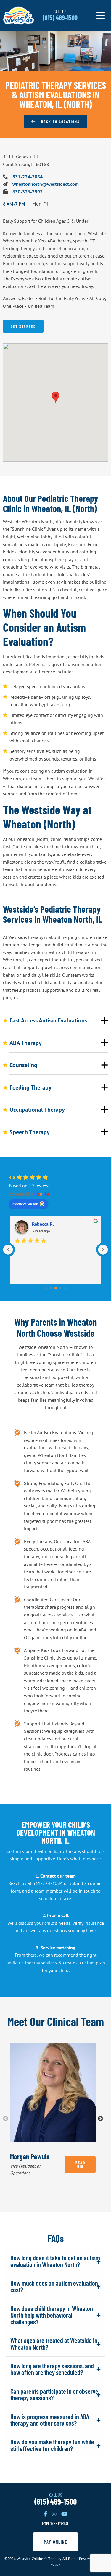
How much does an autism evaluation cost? (54, 2286)
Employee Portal (55, 2523)
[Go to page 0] (46, 1288)
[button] (56, 397)
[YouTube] (64, 2514)
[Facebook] (45, 2514)
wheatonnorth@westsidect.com (46, 184)
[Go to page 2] (56, 1288)
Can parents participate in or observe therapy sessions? (54, 2394)
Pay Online (55, 2542)
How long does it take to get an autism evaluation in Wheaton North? (55, 2261)
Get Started (23, 326)
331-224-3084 (28, 177)
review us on (25, 1203)
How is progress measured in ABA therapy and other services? (50, 2420)
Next (100, 2119)
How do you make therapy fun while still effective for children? (52, 2445)
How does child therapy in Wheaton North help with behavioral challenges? (52, 2315)
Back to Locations (57, 121)
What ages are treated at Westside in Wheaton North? (54, 2343)
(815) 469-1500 (55, 2501)
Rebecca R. (43, 1224)
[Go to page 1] (51, 1288)
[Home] (18, 15)
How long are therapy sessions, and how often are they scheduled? (52, 2369)
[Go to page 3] (60, 1288)
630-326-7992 (28, 192)
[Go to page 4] (65, 1288)
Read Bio (80, 2164)
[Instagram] (54, 2514)
